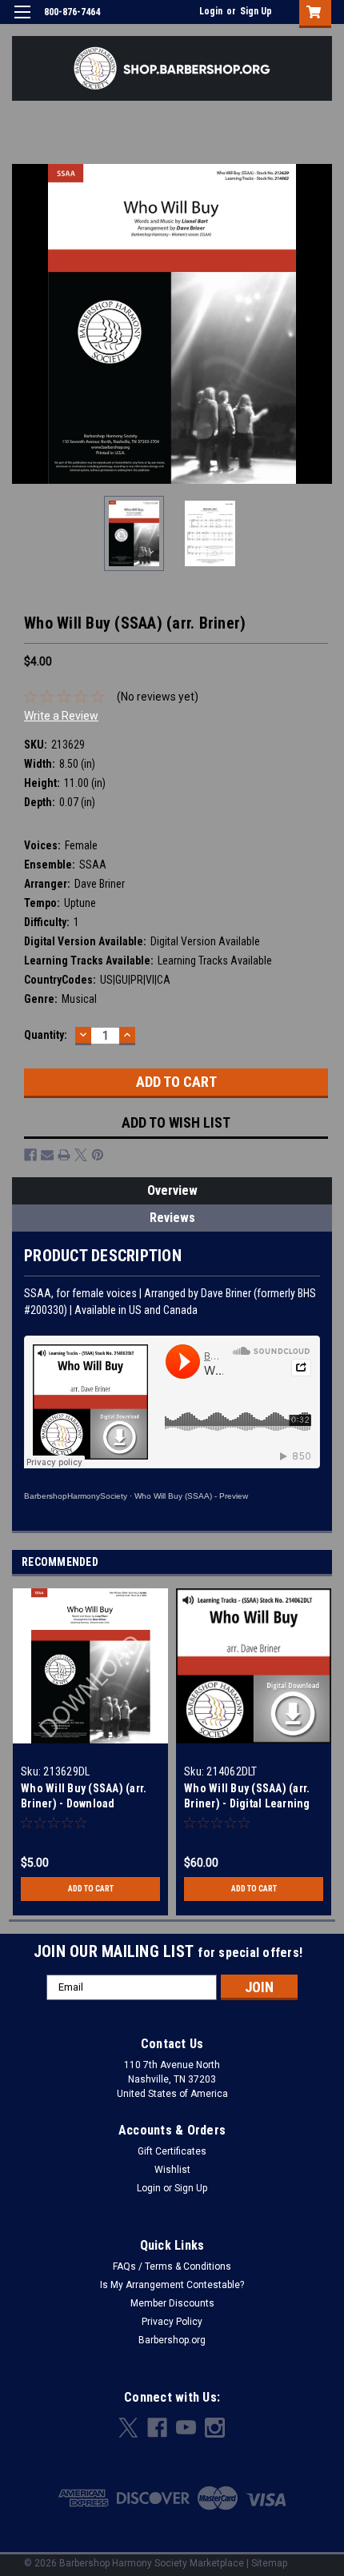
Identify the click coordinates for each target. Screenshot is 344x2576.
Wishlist (172, 2170)
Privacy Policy (172, 2322)
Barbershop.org (172, 2340)
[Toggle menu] (22, 22)
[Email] (47, 1155)
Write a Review (61, 716)
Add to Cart (91, 1889)
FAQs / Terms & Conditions (172, 2266)
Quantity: (46, 1035)
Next (320, 324)
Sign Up (256, 11)
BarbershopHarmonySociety (76, 1496)
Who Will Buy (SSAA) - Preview (191, 1496)
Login (211, 11)
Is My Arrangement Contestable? (172, 2285)
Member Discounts (172, 2303)
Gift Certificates (172, 2151)
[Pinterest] (98, 1155)
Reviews (172, 1218)
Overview (172, 1190)
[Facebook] (30, 1155)
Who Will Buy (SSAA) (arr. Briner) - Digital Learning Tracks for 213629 (247, 1803)
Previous (24, 324)
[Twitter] (81, 1155)
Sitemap (269, 2563)
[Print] (64, 1155)
